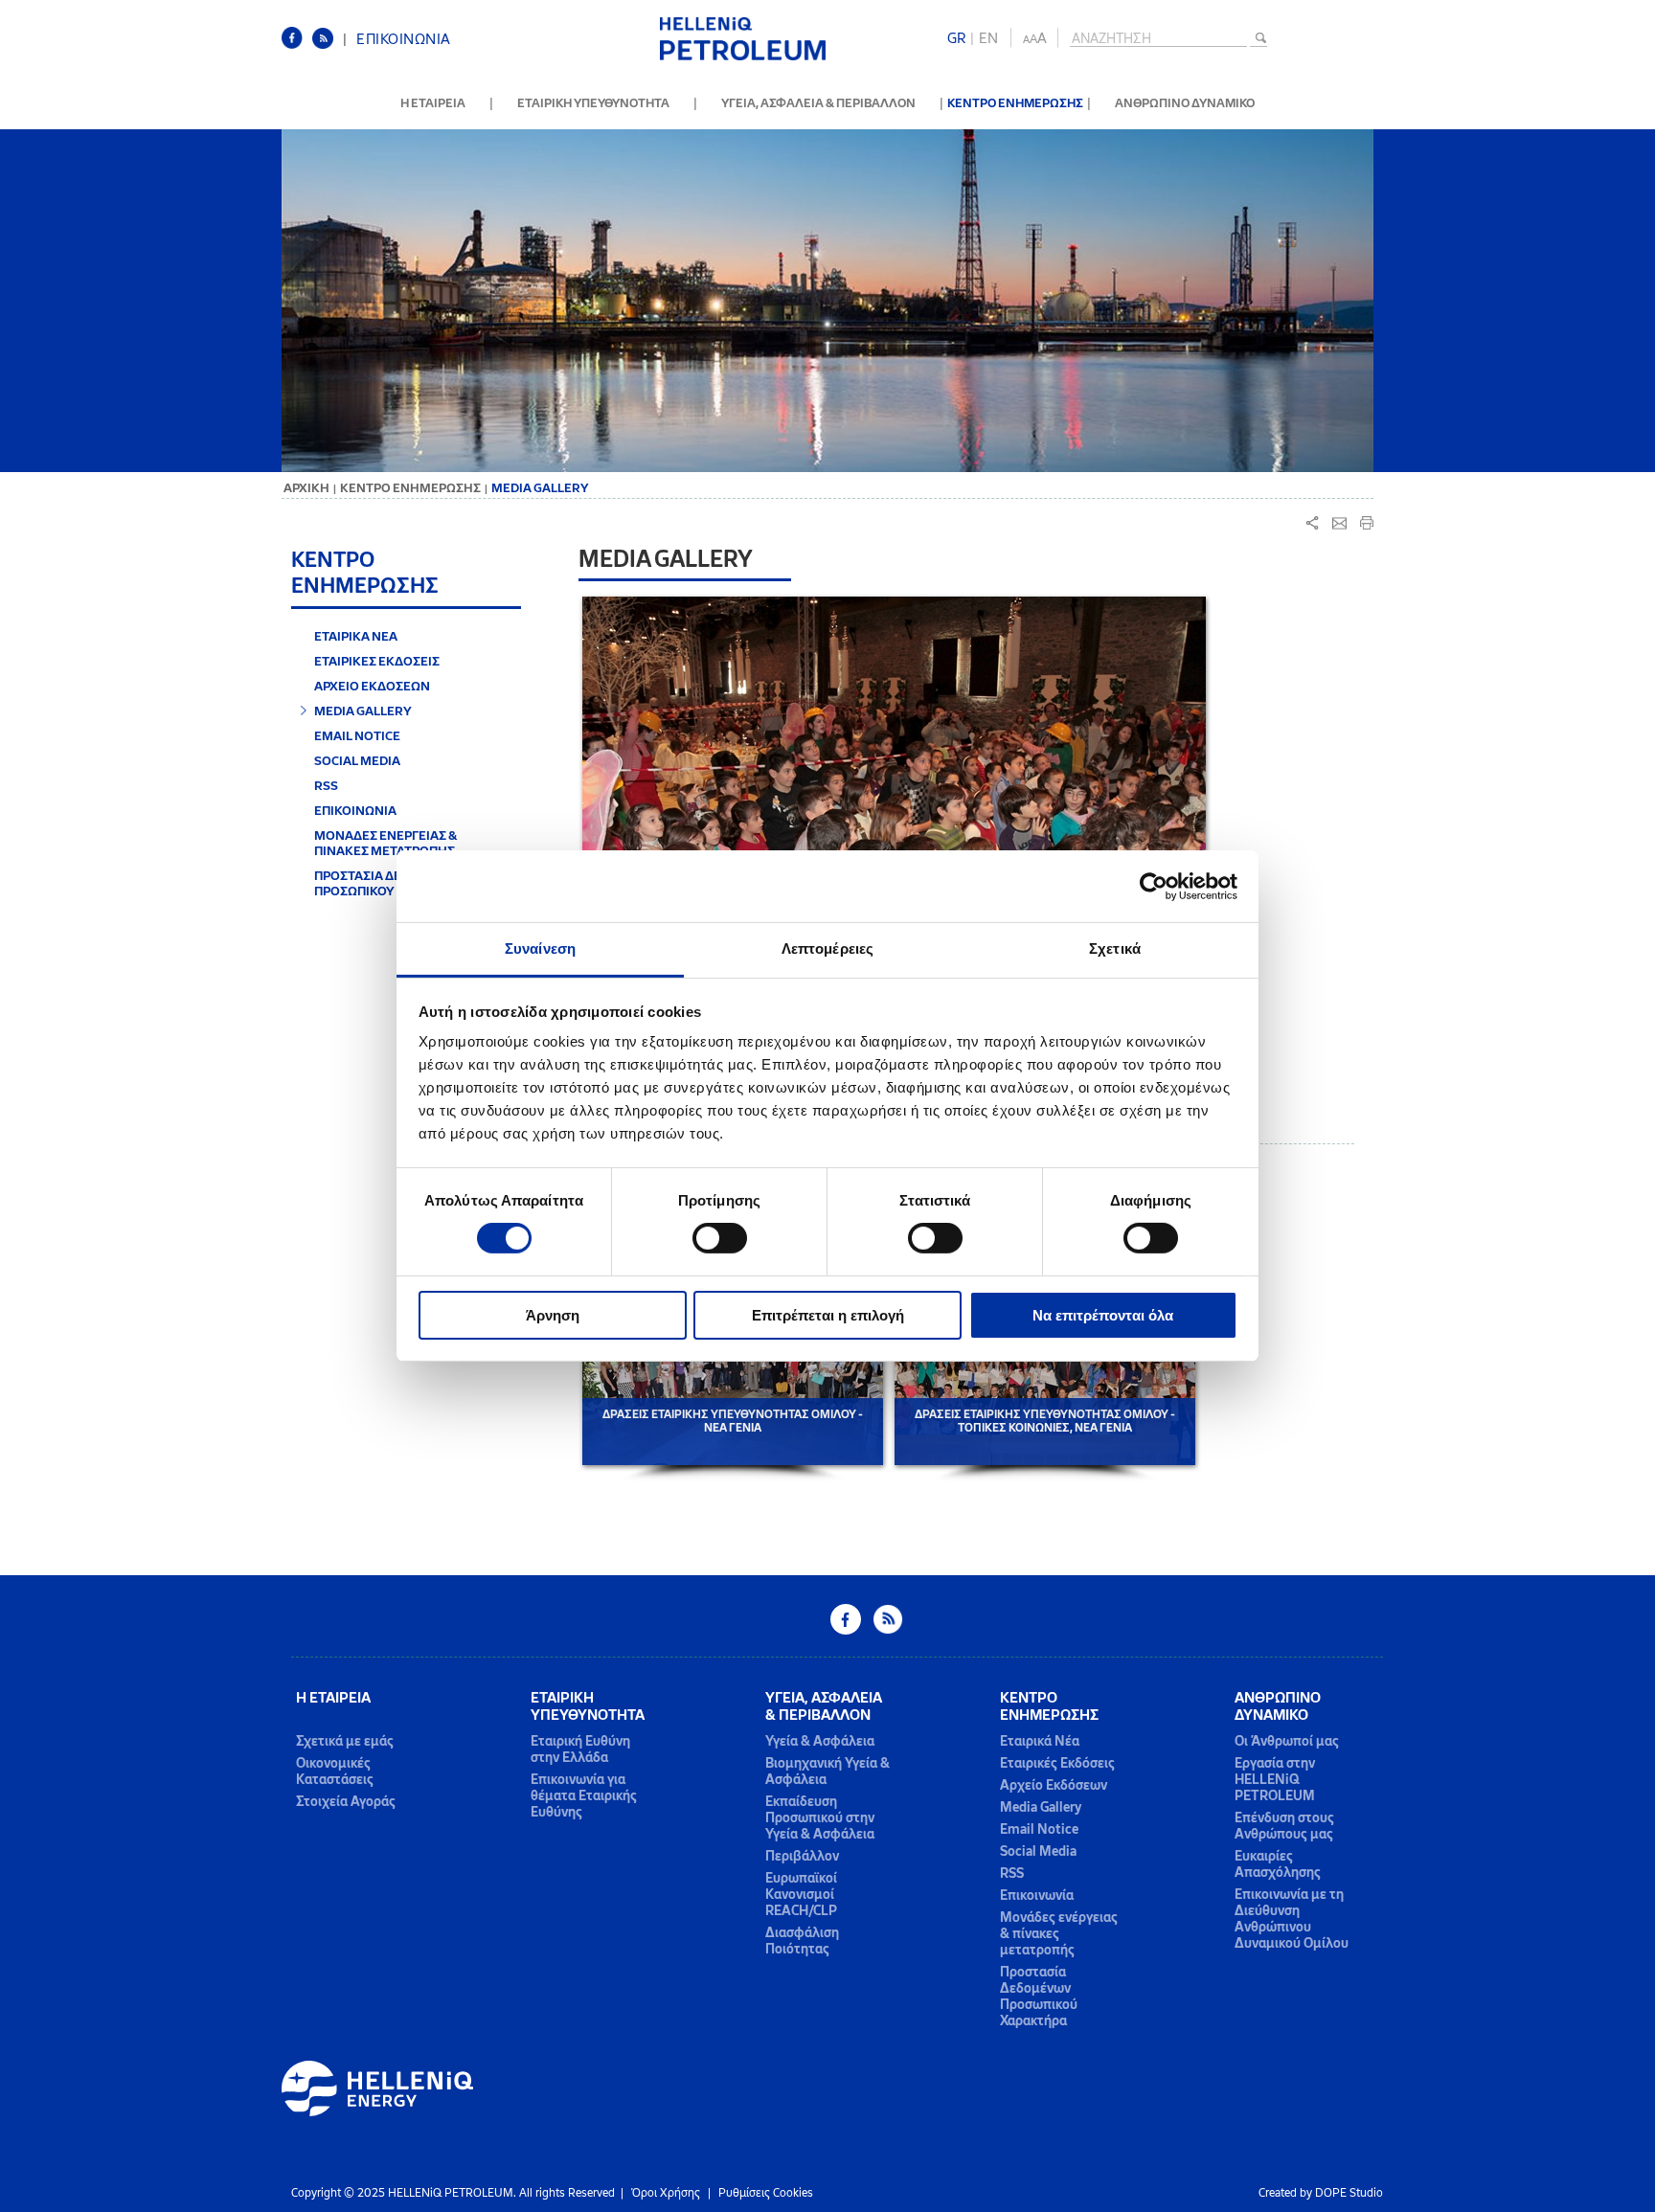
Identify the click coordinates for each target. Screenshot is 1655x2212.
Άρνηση (553, 1315)
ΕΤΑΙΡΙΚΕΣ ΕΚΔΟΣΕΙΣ (377, 661)
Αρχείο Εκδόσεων (1054, 1785)
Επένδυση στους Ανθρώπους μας (1284, 1826)
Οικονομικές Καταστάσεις (335, 1772)
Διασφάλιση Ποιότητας (802, 1941)
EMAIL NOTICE (357, 735)
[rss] (328, 45)
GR (956, 38)
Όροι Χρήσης (666, 2193)
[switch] (720, 1238)
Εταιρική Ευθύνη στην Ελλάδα (580, 1749)
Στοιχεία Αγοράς (346, 1802)
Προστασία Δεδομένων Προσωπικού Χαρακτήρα (1039, 1997)
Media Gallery (1041, 1807)
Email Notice (1039, 1829)
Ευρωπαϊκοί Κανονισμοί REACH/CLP (801, 1895)
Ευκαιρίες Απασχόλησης (1278, 1864)
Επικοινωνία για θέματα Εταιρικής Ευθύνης (584, 1796)
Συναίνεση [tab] (540, 948)
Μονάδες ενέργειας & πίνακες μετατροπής (1059, 1934)
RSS (326, 785)
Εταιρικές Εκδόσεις (1057, 1763)
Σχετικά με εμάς (345, 1741)
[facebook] (297, 45)
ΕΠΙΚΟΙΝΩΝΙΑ (404, 39)
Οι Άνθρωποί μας (1287, 1741)
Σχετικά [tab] (1115, 948)
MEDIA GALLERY (363, 711)
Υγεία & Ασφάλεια (820, 1741)
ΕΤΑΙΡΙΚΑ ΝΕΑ (356, 636)
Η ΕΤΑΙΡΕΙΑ (433, 103)
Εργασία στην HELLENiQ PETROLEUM (1275, 1780)
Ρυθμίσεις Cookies (766, 2193)
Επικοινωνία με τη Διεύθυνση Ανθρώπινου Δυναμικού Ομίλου (1292, 1919)
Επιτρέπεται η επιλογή (828, 1315)
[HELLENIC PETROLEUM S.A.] (743, 57)
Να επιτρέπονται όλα (1103, 1315)
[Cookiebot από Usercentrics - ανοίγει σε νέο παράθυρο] (1154, 886)
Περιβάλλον (802, 1856)
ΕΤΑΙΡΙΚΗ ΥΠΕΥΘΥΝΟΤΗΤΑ (593, 103)
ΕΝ (988, 38)
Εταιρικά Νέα (1040, 1741)
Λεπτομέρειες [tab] (827, 948)
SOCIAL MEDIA (357, 760)
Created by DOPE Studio (1321, 2193)
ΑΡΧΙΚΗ (306, 488)
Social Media (1038, 1851)
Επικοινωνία (1037, 1896)
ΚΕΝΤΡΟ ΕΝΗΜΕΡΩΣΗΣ (1015, 103)
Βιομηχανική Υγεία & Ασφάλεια (827, 1772)
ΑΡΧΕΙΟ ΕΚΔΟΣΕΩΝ (372, 686)
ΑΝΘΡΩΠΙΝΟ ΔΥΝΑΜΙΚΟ (1185, 103)
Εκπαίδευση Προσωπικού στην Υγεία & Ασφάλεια (820, 1818)
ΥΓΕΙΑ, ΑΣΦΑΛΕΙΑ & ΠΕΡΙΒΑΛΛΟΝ (818, 103)
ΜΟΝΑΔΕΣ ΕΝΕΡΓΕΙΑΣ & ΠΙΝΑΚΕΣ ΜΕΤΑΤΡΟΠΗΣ (386, 843)
